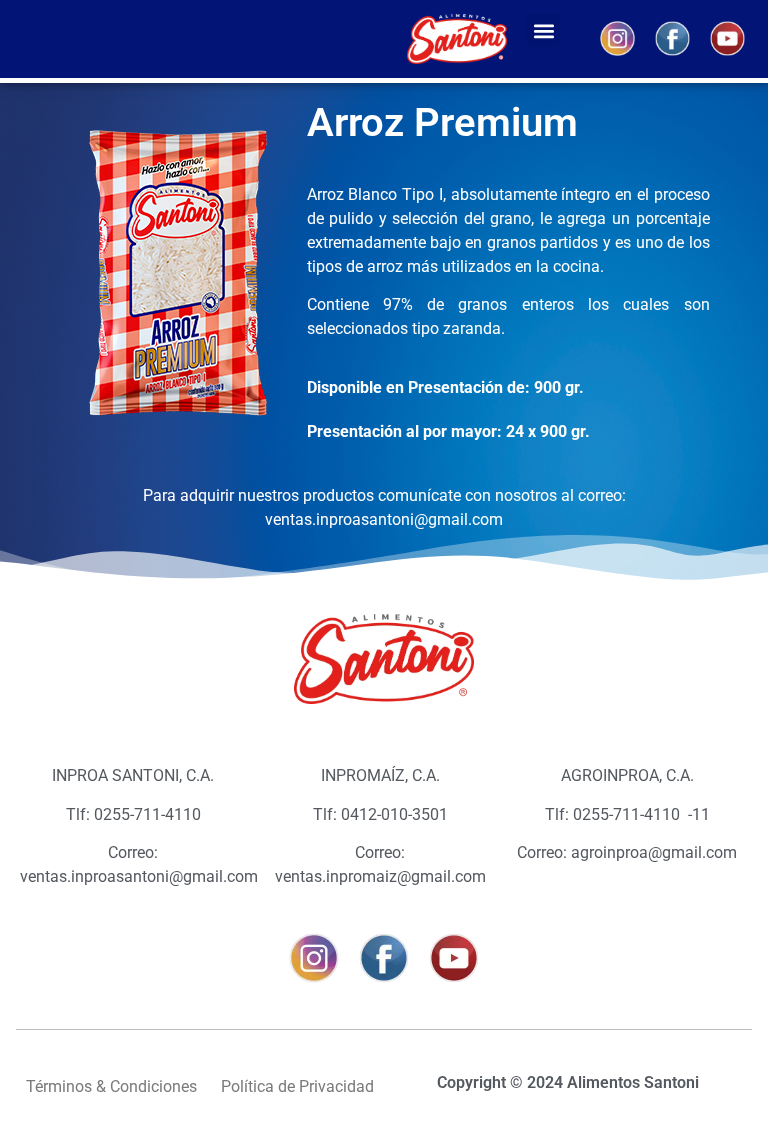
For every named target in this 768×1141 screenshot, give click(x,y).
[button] (543, 30)
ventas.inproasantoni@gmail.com (384, 519)
